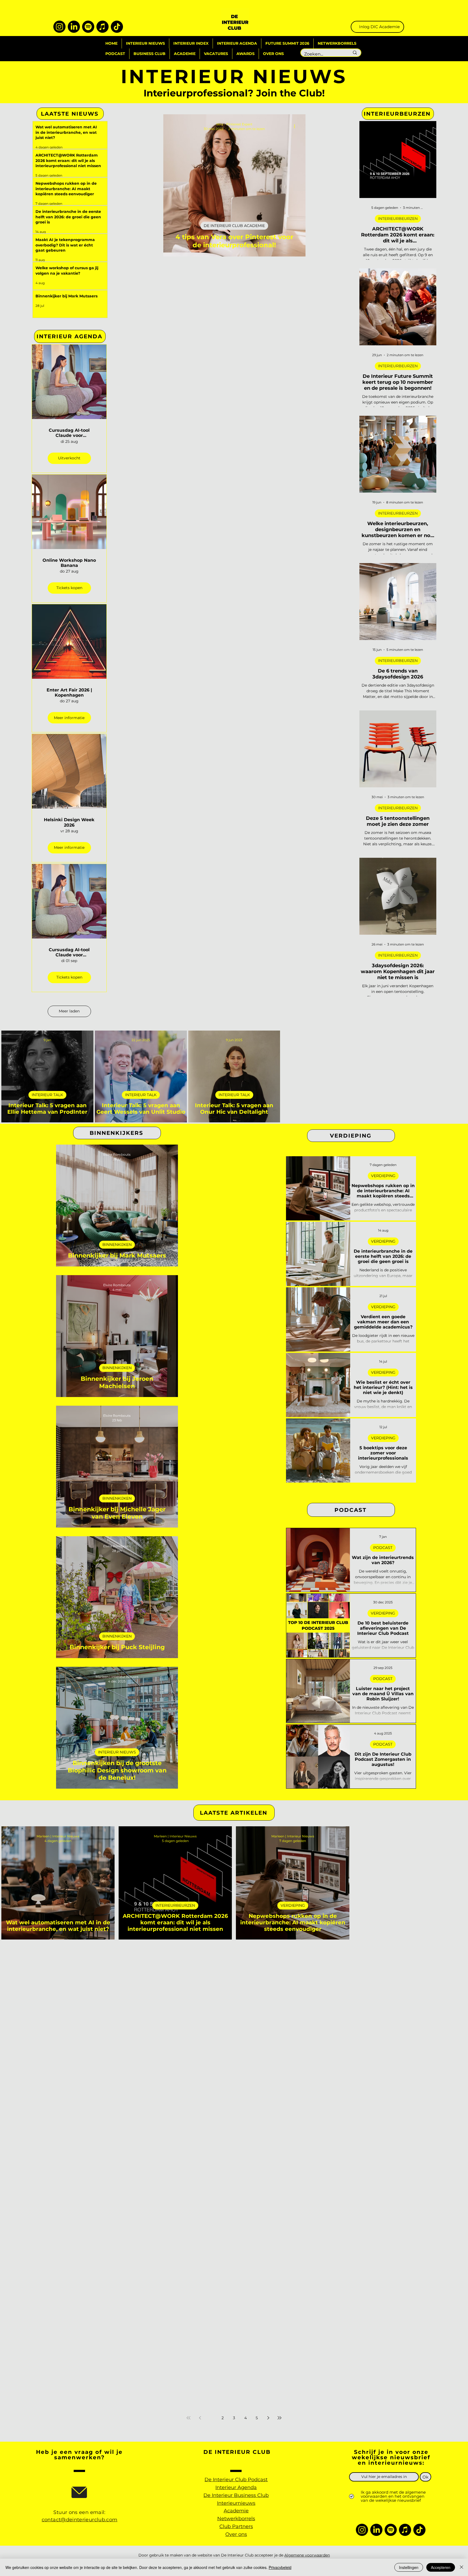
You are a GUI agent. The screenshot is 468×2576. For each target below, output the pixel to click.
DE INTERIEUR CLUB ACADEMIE (234, 226)
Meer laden (69, 1011)
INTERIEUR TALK (47, 1095)
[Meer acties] (297, 126)
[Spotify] (88, 27)
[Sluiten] (461, 2567)
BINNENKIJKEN (117, 1245)
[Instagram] (59, 27)
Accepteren (441, 2567)
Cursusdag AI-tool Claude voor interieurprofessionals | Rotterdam (69, 433)
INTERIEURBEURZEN (398, 219)
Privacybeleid (280, 2567)
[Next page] (268, 2418)
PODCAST (383, 1548)
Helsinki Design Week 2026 (69, 822)
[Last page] (279, 2418)
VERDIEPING (383, 1176)
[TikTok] (117, 27)
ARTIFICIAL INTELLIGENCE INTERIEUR (58, 2023)
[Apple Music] (103, 27)
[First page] (188, 2418)
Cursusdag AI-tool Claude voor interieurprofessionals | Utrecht (69, 952)
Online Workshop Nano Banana (69, 563)
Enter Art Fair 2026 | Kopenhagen (69, 693)
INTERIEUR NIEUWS (117, 1752)
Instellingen (409, 2567)
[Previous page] (200, 2418)
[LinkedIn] (74, 27)
